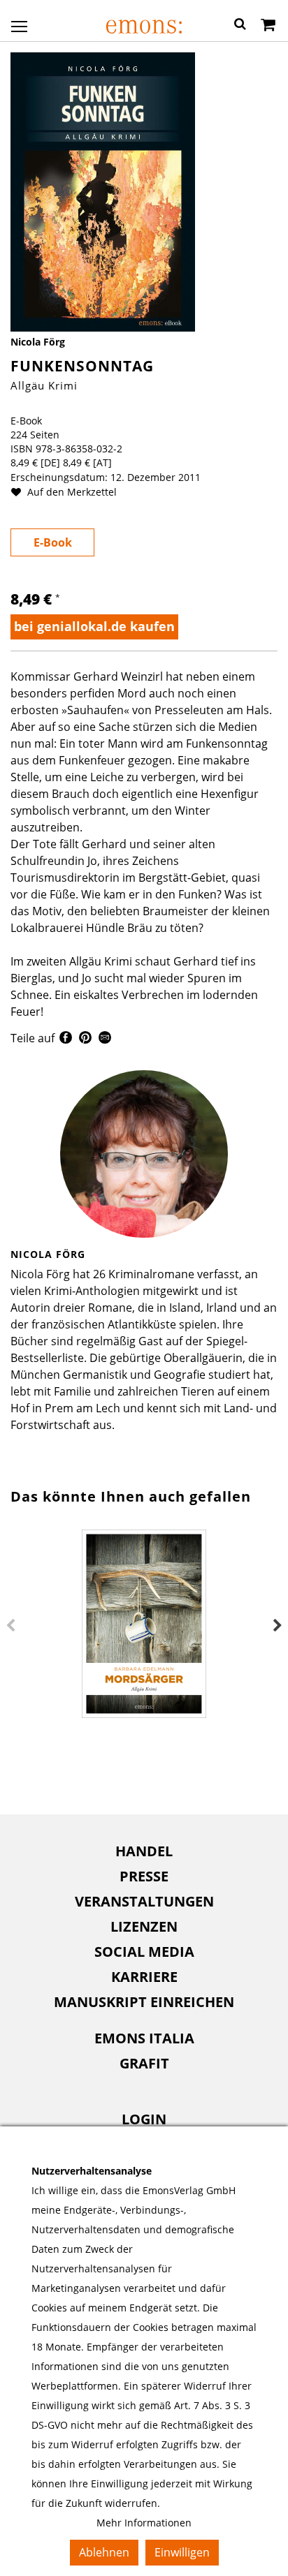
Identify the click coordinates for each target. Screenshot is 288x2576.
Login (144, 2119)
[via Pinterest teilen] (85, 1039)
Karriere (144, 1977)
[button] (240, 26)
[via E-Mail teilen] (105, 1039)
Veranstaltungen (144, 1901)
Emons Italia (144, 2038)
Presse (144, 1876)
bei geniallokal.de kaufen (94, 626)
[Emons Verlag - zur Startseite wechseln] (144, 27)
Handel (144, 1851)
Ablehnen (104, 2552)
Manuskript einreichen (144, 2002)
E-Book (53, 542)
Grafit (144, 2063)
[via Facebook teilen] (66, 1039)
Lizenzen (144, 1926)
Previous (10, 1626)
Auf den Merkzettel (71, 492)
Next (278, 1626)
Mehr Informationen (144, 2523)
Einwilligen (182, 2552)
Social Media (144, 1952)
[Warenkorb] (268, 26)
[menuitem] (144, 1851)
